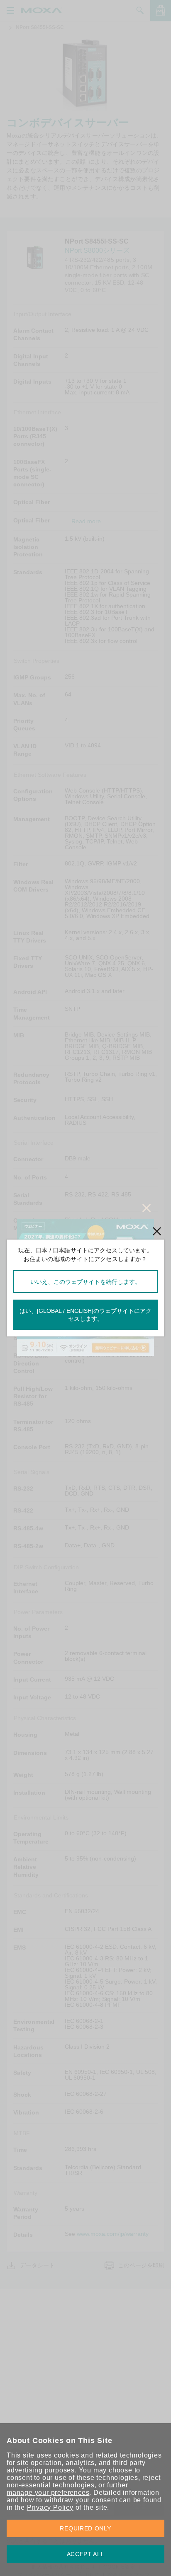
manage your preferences (48, 2493)
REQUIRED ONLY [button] (85, 2528)
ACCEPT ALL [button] (86, 2554)
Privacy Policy (50, 2507)
